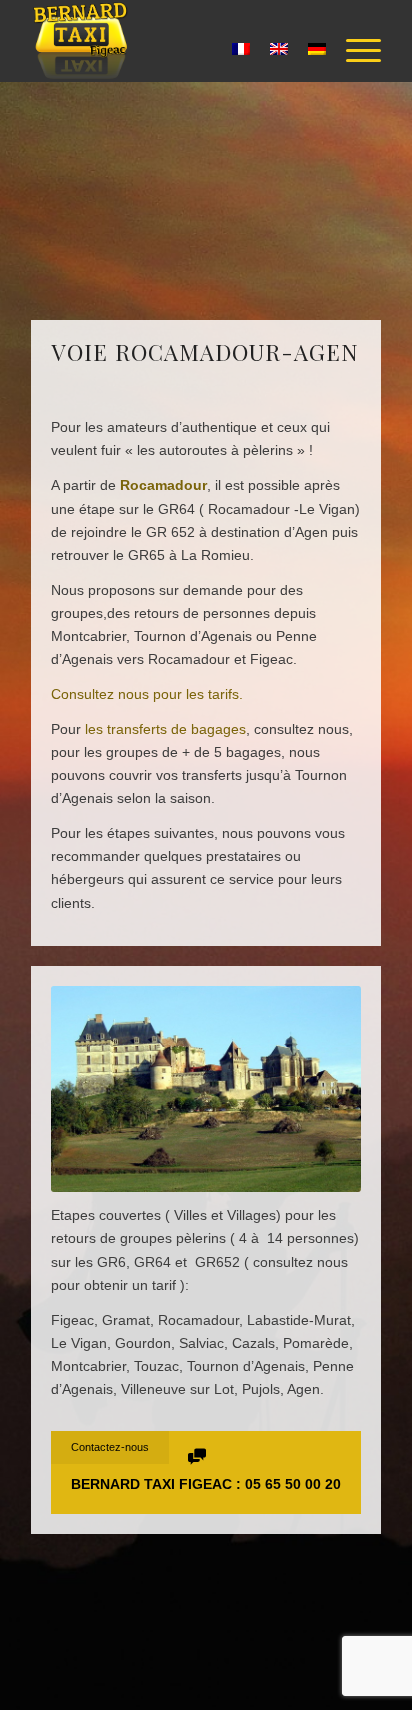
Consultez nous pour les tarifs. (147, 694)
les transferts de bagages (165, 729)
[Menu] (353, 51)
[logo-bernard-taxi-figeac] (171, 41)
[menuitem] (353, 51)
